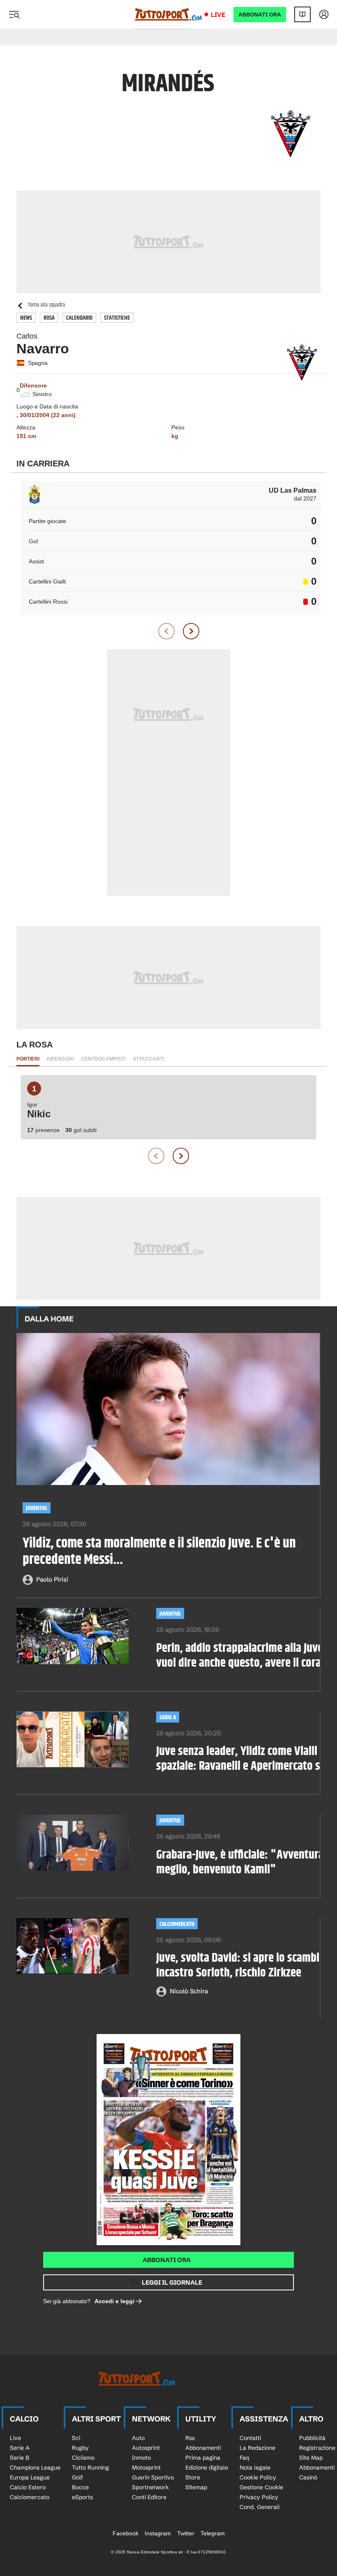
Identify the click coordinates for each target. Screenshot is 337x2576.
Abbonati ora (167, 2260)
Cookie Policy (258, 2477)
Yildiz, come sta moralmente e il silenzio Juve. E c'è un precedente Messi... (159, 1552)
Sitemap (196, 2487)
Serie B (20, 2458)
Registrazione (317, 2448)
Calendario (79, 318)
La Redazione (257, 2448)
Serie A (168, 1717)
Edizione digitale (207, 2468)
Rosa (49, 318)
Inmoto (141, 2458)
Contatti (250, 2438)
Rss (190, 2438)
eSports (82, 2497)
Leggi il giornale (172, 2282)
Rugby (80, 2448)
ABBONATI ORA (260, 15)
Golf (77, 2477)
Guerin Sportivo (153, 2477)
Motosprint (146, 2468)
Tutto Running (90, 2468)
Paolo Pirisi (52, 1579)
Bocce (80, 2487)
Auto (138, 2438)
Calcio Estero (28, 2487)
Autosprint (146, 2448)
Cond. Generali (260, 2507)
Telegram (213, 2533)
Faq (244, 2458)
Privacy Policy (259, 2497)
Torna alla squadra (46, 305)
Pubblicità (312, 2438)
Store (193, 2477)
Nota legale (255, 2468)
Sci (76, 2438)
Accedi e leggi (114, 2301)
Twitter (186, 2533)
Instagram (158, 2533)
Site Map (311, 2458)
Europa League (30, 2477)
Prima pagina (203, 2458)
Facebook (126, 2533)
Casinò (308, 2477)
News (26, 318)
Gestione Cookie (261, 2487)
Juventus (37, 1508)
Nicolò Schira (189, 1991)
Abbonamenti (203, 2448)
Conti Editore (149, 2497)
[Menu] (14, 14)
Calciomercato (177, 1924)
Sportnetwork (150, 2487)
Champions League (35, 2468)
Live (218, 15)
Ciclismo (83, 2458)
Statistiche (117, 318)
